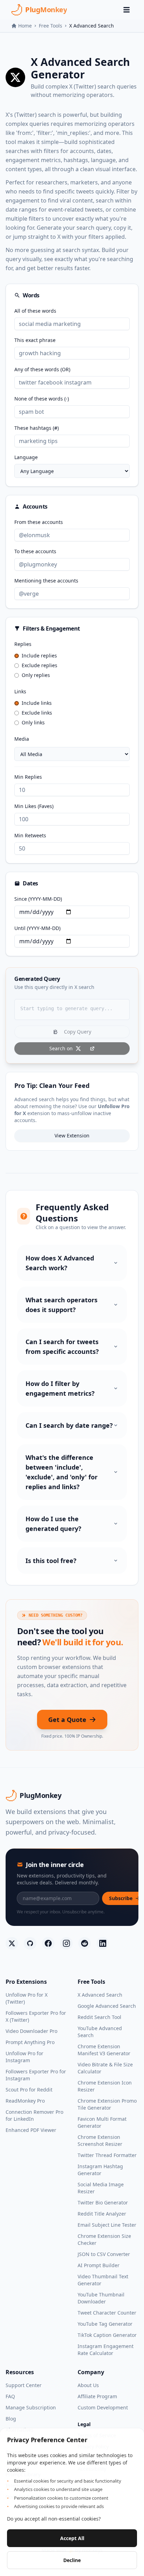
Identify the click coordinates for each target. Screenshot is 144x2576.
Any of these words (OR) (42, 369)
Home (25, 26)
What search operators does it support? (62, 1305)
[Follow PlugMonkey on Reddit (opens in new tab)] (85, 1943)
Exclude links (37, 713)
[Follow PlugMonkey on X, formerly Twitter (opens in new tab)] (12, 1943)
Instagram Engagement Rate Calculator (106, 2350)
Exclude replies (39, 665)
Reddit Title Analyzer (102, 2214)
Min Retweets (30, 835)
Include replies (39, 656)
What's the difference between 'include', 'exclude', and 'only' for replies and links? (62, 1472)
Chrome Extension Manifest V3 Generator (104, 2050)
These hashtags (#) (37, 428)
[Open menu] (127, 10)
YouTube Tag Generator (105, 2324)
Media (22, 739)
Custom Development (103, 2407)
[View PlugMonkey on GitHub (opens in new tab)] (30, 1943)
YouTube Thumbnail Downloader (101, 2298)
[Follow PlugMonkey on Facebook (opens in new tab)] (48, 1943)
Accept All (72, 2538)
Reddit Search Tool (99, 2017)
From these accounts (39, 522)
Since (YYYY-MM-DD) (38, 899)
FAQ (10, 2396)
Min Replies (28, 777)
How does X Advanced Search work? (60, 1263)
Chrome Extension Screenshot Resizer (100, 2140)
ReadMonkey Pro (25, 2101)
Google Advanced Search (107, 2006)
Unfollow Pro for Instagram (24, 2057)
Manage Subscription (31, 2407)
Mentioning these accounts (46, 581)
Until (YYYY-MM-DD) (37, 928)
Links (20, 691)
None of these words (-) (42, 399)
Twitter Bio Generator (103, 2202)
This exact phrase (35, 340)
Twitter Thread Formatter (107, 2155)
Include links (37, 703)
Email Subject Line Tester (107, 2225)
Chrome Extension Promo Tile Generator (107, 2104)
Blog (11, 2419)
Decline (72, 2560)
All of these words (35, 311)
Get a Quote (67, 1720)
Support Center (24, 2385)
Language (26, 457)
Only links (33, 722)
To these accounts (35, 551)
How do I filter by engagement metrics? (60, 1388)
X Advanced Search (100, 1995)
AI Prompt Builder (99, 2265)
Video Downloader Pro (31, 2031)
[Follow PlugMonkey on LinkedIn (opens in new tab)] (103, 1943)
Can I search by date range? (69, 1425)
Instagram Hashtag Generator (100, 2170)
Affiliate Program (97, 2396)
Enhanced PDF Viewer (31, 2130)
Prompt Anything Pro (30, 2042)
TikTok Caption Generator (107, 2335)
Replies (23, 644)
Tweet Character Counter (107, 2313)
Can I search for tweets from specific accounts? (62, 1347)
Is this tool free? (51, 1561)
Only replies (36, 675)
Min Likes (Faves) (34, 806)
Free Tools (51, 26)
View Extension (72, 1135)
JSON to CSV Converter (104, 2254)
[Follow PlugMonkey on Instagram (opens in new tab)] (66, 1943)
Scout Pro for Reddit (29, 2090)
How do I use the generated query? (53, 1524)
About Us (88, 2385)
